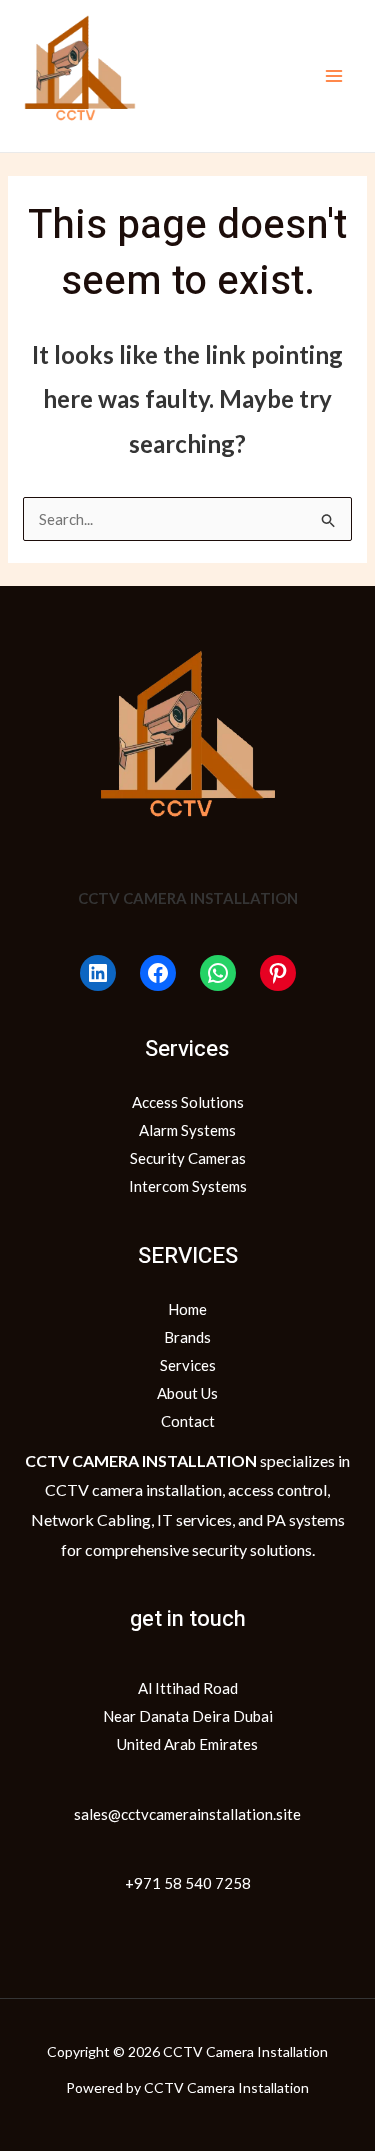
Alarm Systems (187, 1130)
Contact (188, 1421)
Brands (187, 1337)
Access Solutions (188, 1102)
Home (187, 1309)
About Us (187, 1393)
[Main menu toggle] (334, 76)
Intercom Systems (188, 1186)
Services (188, 1365)
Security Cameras (188, 1158)
